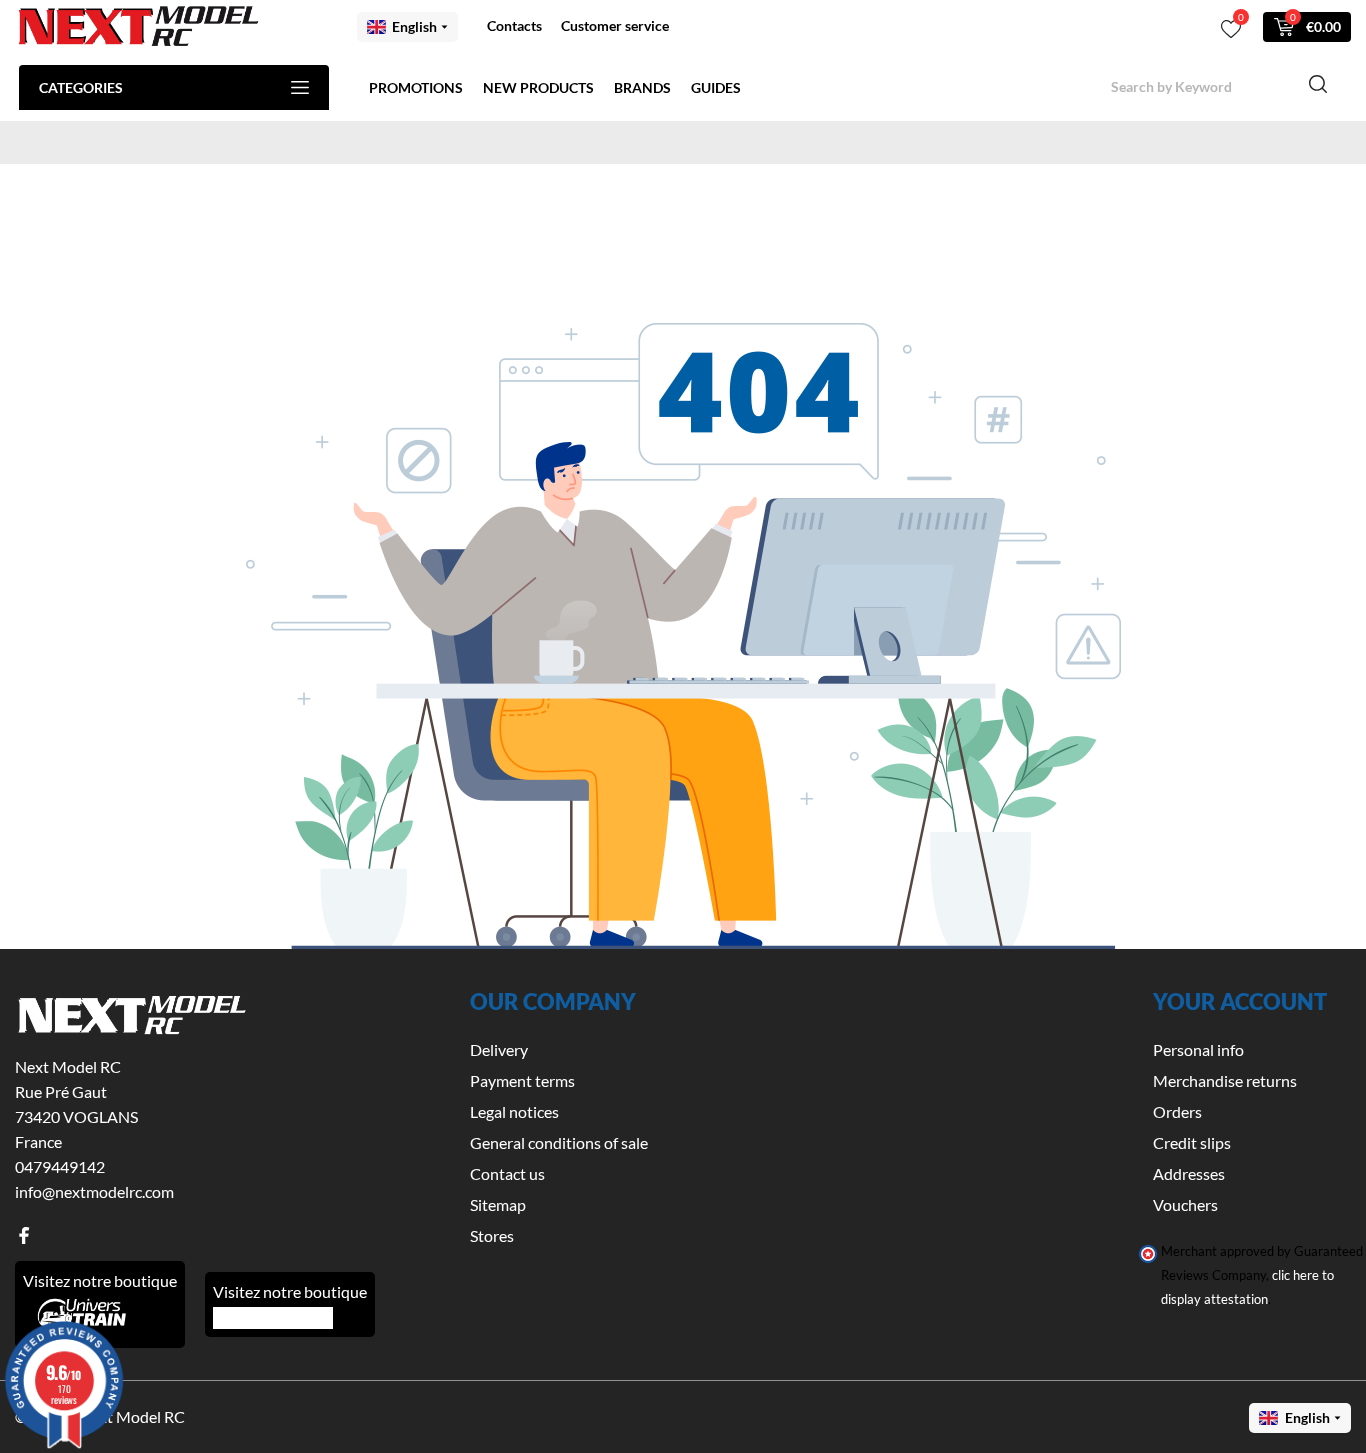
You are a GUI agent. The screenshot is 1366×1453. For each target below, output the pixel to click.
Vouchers (1185, 1204)
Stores (492, 1235)
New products (538, 87)
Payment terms (522, 1080)
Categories (81, 87)
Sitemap (498, 1204)
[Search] (1318, 87)
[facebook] (24, 1235)
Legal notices (514, 1111)
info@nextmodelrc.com (94, 1191)
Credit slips (1192, 1142)
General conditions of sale (559, 1142)
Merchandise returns (1225, 1080)
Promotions (416, 87)
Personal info (1198, 1049)
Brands (642, 87)
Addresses (1189, 1173)
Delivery (499, 1049)
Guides (716, 87)
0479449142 (60, 1166)
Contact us (507, 1173)
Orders (1177, 1111)
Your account (1240, 1001)
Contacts (514, 25)
